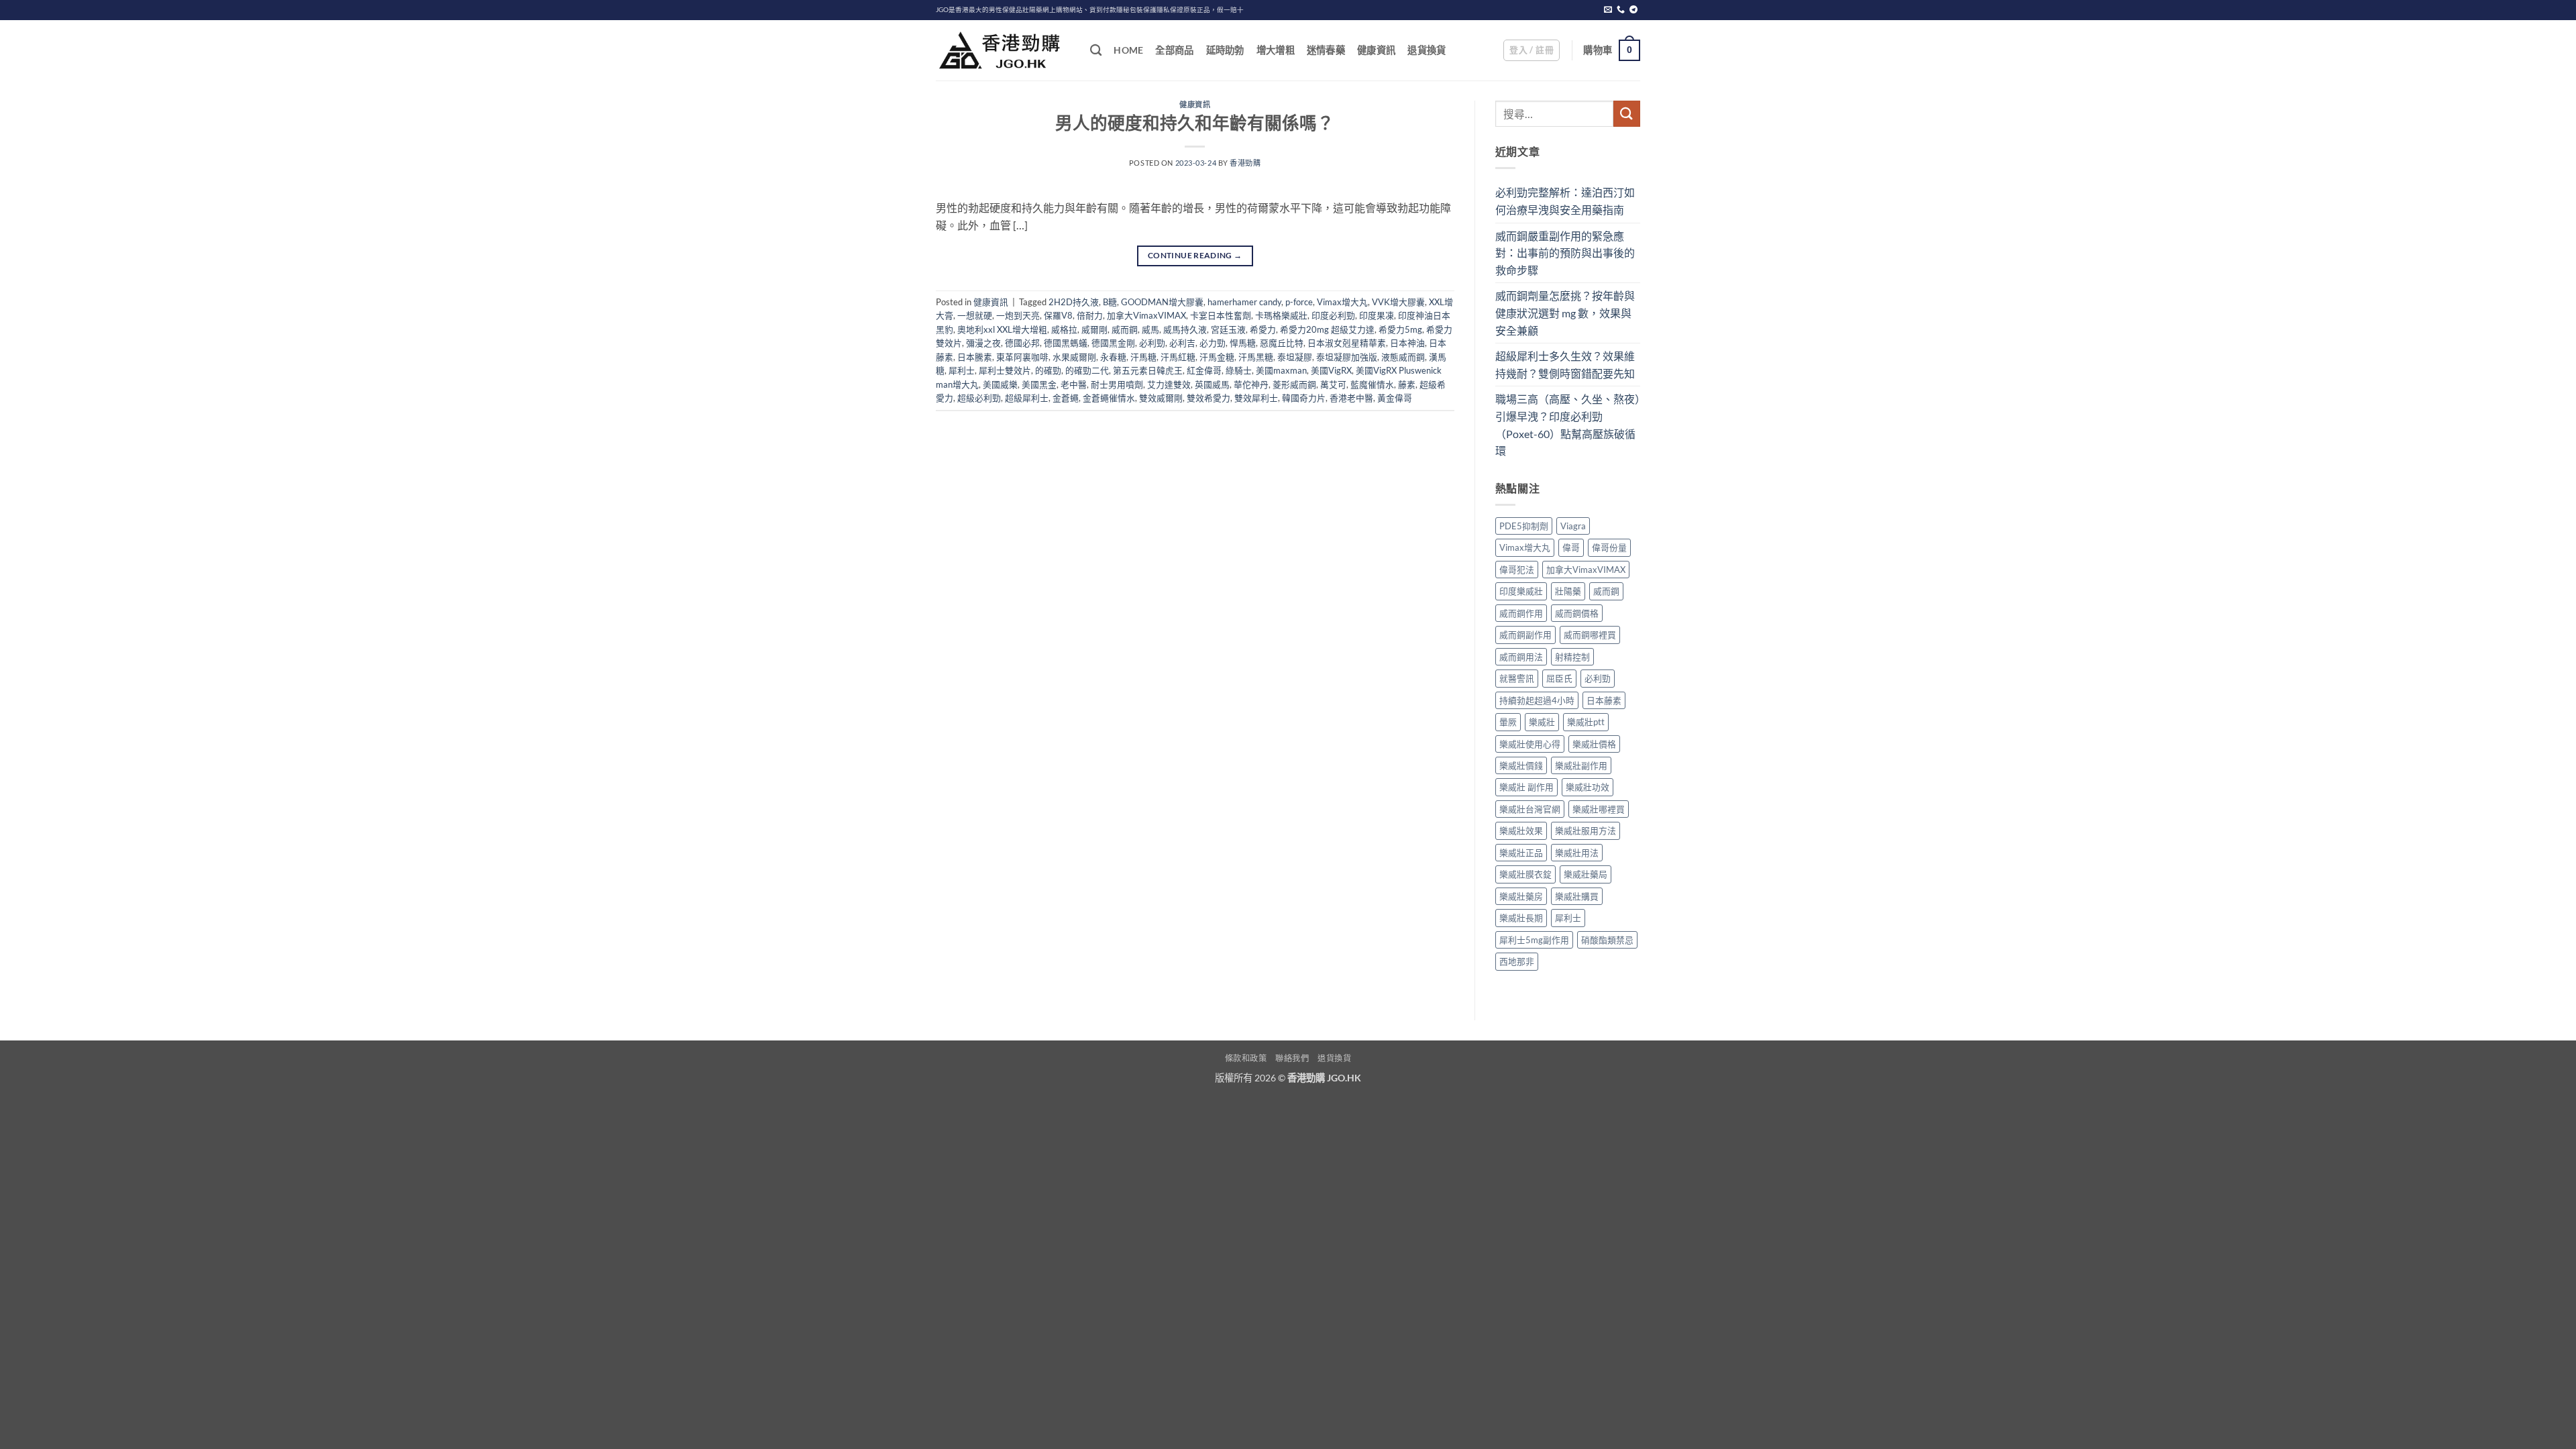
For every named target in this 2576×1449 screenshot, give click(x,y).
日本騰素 (975, 357)
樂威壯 (1542, 722)
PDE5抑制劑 (1524, 526)
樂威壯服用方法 (1586, 830)
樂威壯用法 (1577, 853)
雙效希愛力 (1209, 398)
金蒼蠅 (1066, 398)
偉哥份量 (1609, 547)
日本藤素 (1604, 700)
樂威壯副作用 (1581, 765)
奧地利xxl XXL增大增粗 (1002, 329)
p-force (1299, 302)
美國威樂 (1000, 384)
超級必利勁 (979, 398)
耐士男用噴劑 (1117, 384)
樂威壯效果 (1521, 830)
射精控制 (1572, 657)
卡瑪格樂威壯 (1281, 315)
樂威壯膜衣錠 (1525, 874)
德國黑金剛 (1113, 343)
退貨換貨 (1427, 50)
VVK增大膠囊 (1398, 302)
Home (1128, 50)
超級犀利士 (1027, 398)
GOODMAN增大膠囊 (1162, 302)
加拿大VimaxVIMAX (1146, 315)
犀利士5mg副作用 (1534, 940)
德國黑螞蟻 (1066, 343)
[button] (1532, 50)
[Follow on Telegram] (1633, 10)
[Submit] (1627, 114)
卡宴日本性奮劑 (1221, 315)
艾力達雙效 (1169, 384)
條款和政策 (1246, 1058)
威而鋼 (1125, 329)
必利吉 (1182, 343)
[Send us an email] (1608, 10)
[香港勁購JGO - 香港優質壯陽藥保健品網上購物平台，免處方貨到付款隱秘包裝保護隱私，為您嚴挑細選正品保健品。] (1003, 50)
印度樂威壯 (1521, 591)
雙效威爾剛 (1161, 398)
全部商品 (1174, 50)
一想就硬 (975, 315)
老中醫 (1074, 384)
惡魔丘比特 (1282, 343)
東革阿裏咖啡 (1022, 357)
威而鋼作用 (1521, 613)
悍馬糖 (1243, 343)
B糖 (1110, 302)
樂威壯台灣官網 (1530, 809)
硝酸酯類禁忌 (1607, 940)
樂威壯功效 (1588, 787)
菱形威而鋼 (1294, 384)
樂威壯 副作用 (1526, 787)
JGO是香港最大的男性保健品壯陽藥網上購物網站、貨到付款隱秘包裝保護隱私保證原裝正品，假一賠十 (1090, 10)
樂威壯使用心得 (1530, 744)
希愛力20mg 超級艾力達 (1327, 329)
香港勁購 (1245, 163)
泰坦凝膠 (1295, 357)
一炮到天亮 (1018, 315)
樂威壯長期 (1521, 918)
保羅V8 (1058, 315)
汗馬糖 (1143, 357)
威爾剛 (1094, 329)
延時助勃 (1225, 50)
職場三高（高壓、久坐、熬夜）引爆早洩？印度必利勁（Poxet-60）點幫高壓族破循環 (1568, 425)
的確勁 (1048, 370)
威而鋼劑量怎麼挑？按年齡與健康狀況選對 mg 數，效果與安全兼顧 (1565, 313)
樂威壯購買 (1577, 896)
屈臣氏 (1559, 678)
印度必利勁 (1333, 315)
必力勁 (1213, 343)
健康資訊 (1376, 50)
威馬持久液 (1185, 329)
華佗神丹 (1251, 384)
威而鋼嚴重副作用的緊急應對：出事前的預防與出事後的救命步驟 (1565, 253)
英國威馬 (1212, 384)
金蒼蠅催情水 (1109, 398)
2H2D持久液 (1074, 302)
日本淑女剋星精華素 (1347, 343)
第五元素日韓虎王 (1148, 370)
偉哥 (1571, 547)
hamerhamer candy (1244, 302)
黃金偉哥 (1395, 398)
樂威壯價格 (1594, 744)
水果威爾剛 (1074, 357)
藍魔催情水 (1372, 384)
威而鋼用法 (1521, 657)
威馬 (1150, 329)
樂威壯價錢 (1521, 765)
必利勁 (1152, 343)
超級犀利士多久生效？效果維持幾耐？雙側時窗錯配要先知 (1565, 365)
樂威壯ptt (1586, 722)
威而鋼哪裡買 (1590, 635)
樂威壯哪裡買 (1599, 809)
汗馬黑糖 (1256, 357)
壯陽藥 (1568, 591)
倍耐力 (1090, 315)
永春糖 (1113, 357)
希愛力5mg (1400, 329)
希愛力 (1263, 329)
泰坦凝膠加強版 (1347, 357)
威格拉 (1064, 329)
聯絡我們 (1292, 1058)
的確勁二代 (1087, 370)
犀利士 (962, 370)
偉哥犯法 (1517, 570)
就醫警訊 (1517, 678)
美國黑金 (1039, 384)
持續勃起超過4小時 (1537, 700)
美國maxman (1281, 370)
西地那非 (1517, 961)
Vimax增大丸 (1342, 302)
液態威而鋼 (1403, 357)
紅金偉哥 (1204, 370)
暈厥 (1508, 722)
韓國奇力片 (1304, 398)
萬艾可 (1333, 384)
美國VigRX (1331, 370)
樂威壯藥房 (1521, 896)
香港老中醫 (1351, 398)
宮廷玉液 (1228, 329)
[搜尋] (1096, 51)
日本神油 (1407, 343)
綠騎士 (1239, 370)
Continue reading (1195, 255)
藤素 (1407, 384)
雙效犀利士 (1256, 398)
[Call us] (1621, 10)
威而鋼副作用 (1525, 635)
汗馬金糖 (1217, 357)
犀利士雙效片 (1005, 370)
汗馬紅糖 (1178, 357)
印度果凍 (1377, 315)
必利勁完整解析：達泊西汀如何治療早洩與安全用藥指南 (1565, 201)
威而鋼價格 (1577, 613)
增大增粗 (1276, 50)
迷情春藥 (1326, 50)
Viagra (1573, 526)
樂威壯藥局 (1586, 874)
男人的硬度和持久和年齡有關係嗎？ (1195, 123)
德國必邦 (1022, 343)
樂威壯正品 (1521, 853)
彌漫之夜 (983, 343)
